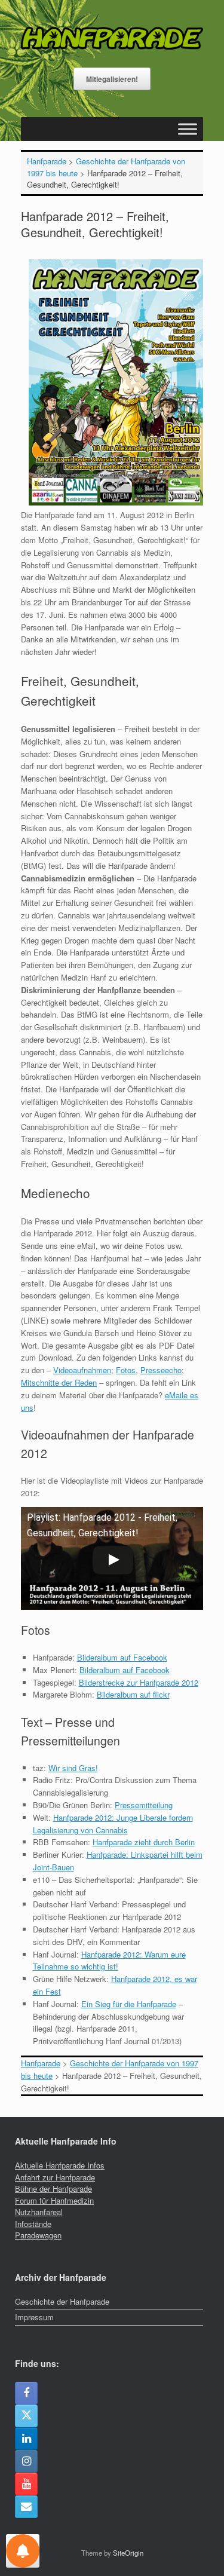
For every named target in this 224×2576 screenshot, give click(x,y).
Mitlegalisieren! (112, 79)
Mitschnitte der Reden (59, 1382)
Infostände (33, 2224)
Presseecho (161, 1370)
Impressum (34, 2317)
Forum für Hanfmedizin (54, 2200)
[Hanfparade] (112, 38)
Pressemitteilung (144, 1805)
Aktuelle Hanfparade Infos (60, 2165)
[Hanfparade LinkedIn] (26, 2439)
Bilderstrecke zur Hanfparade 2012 (139, 1682)
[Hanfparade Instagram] (26, 2461)
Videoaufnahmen (82, 1370)
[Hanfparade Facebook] (26, 2393)
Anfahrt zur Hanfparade (55, 2177)
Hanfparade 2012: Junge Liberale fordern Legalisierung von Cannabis (113, 1824)
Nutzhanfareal (39, 2212)
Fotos (126, 1370)
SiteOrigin (128, 2553)
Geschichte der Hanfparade (62, 2301)
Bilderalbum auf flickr (133, 1694)
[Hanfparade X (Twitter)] (26, 2416)
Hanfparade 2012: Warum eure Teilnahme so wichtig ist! (109, 1961)
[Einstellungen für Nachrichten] (23, 2551)
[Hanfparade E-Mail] (26, 2507)
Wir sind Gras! (73, 1768)
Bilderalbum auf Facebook (122, 1657)
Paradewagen (38, 2235)
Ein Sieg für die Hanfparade (129, 2004)
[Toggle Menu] (188, 129)
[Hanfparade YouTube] (26, 2484)
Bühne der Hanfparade (53, 2188)
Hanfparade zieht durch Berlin (144, 1842)
